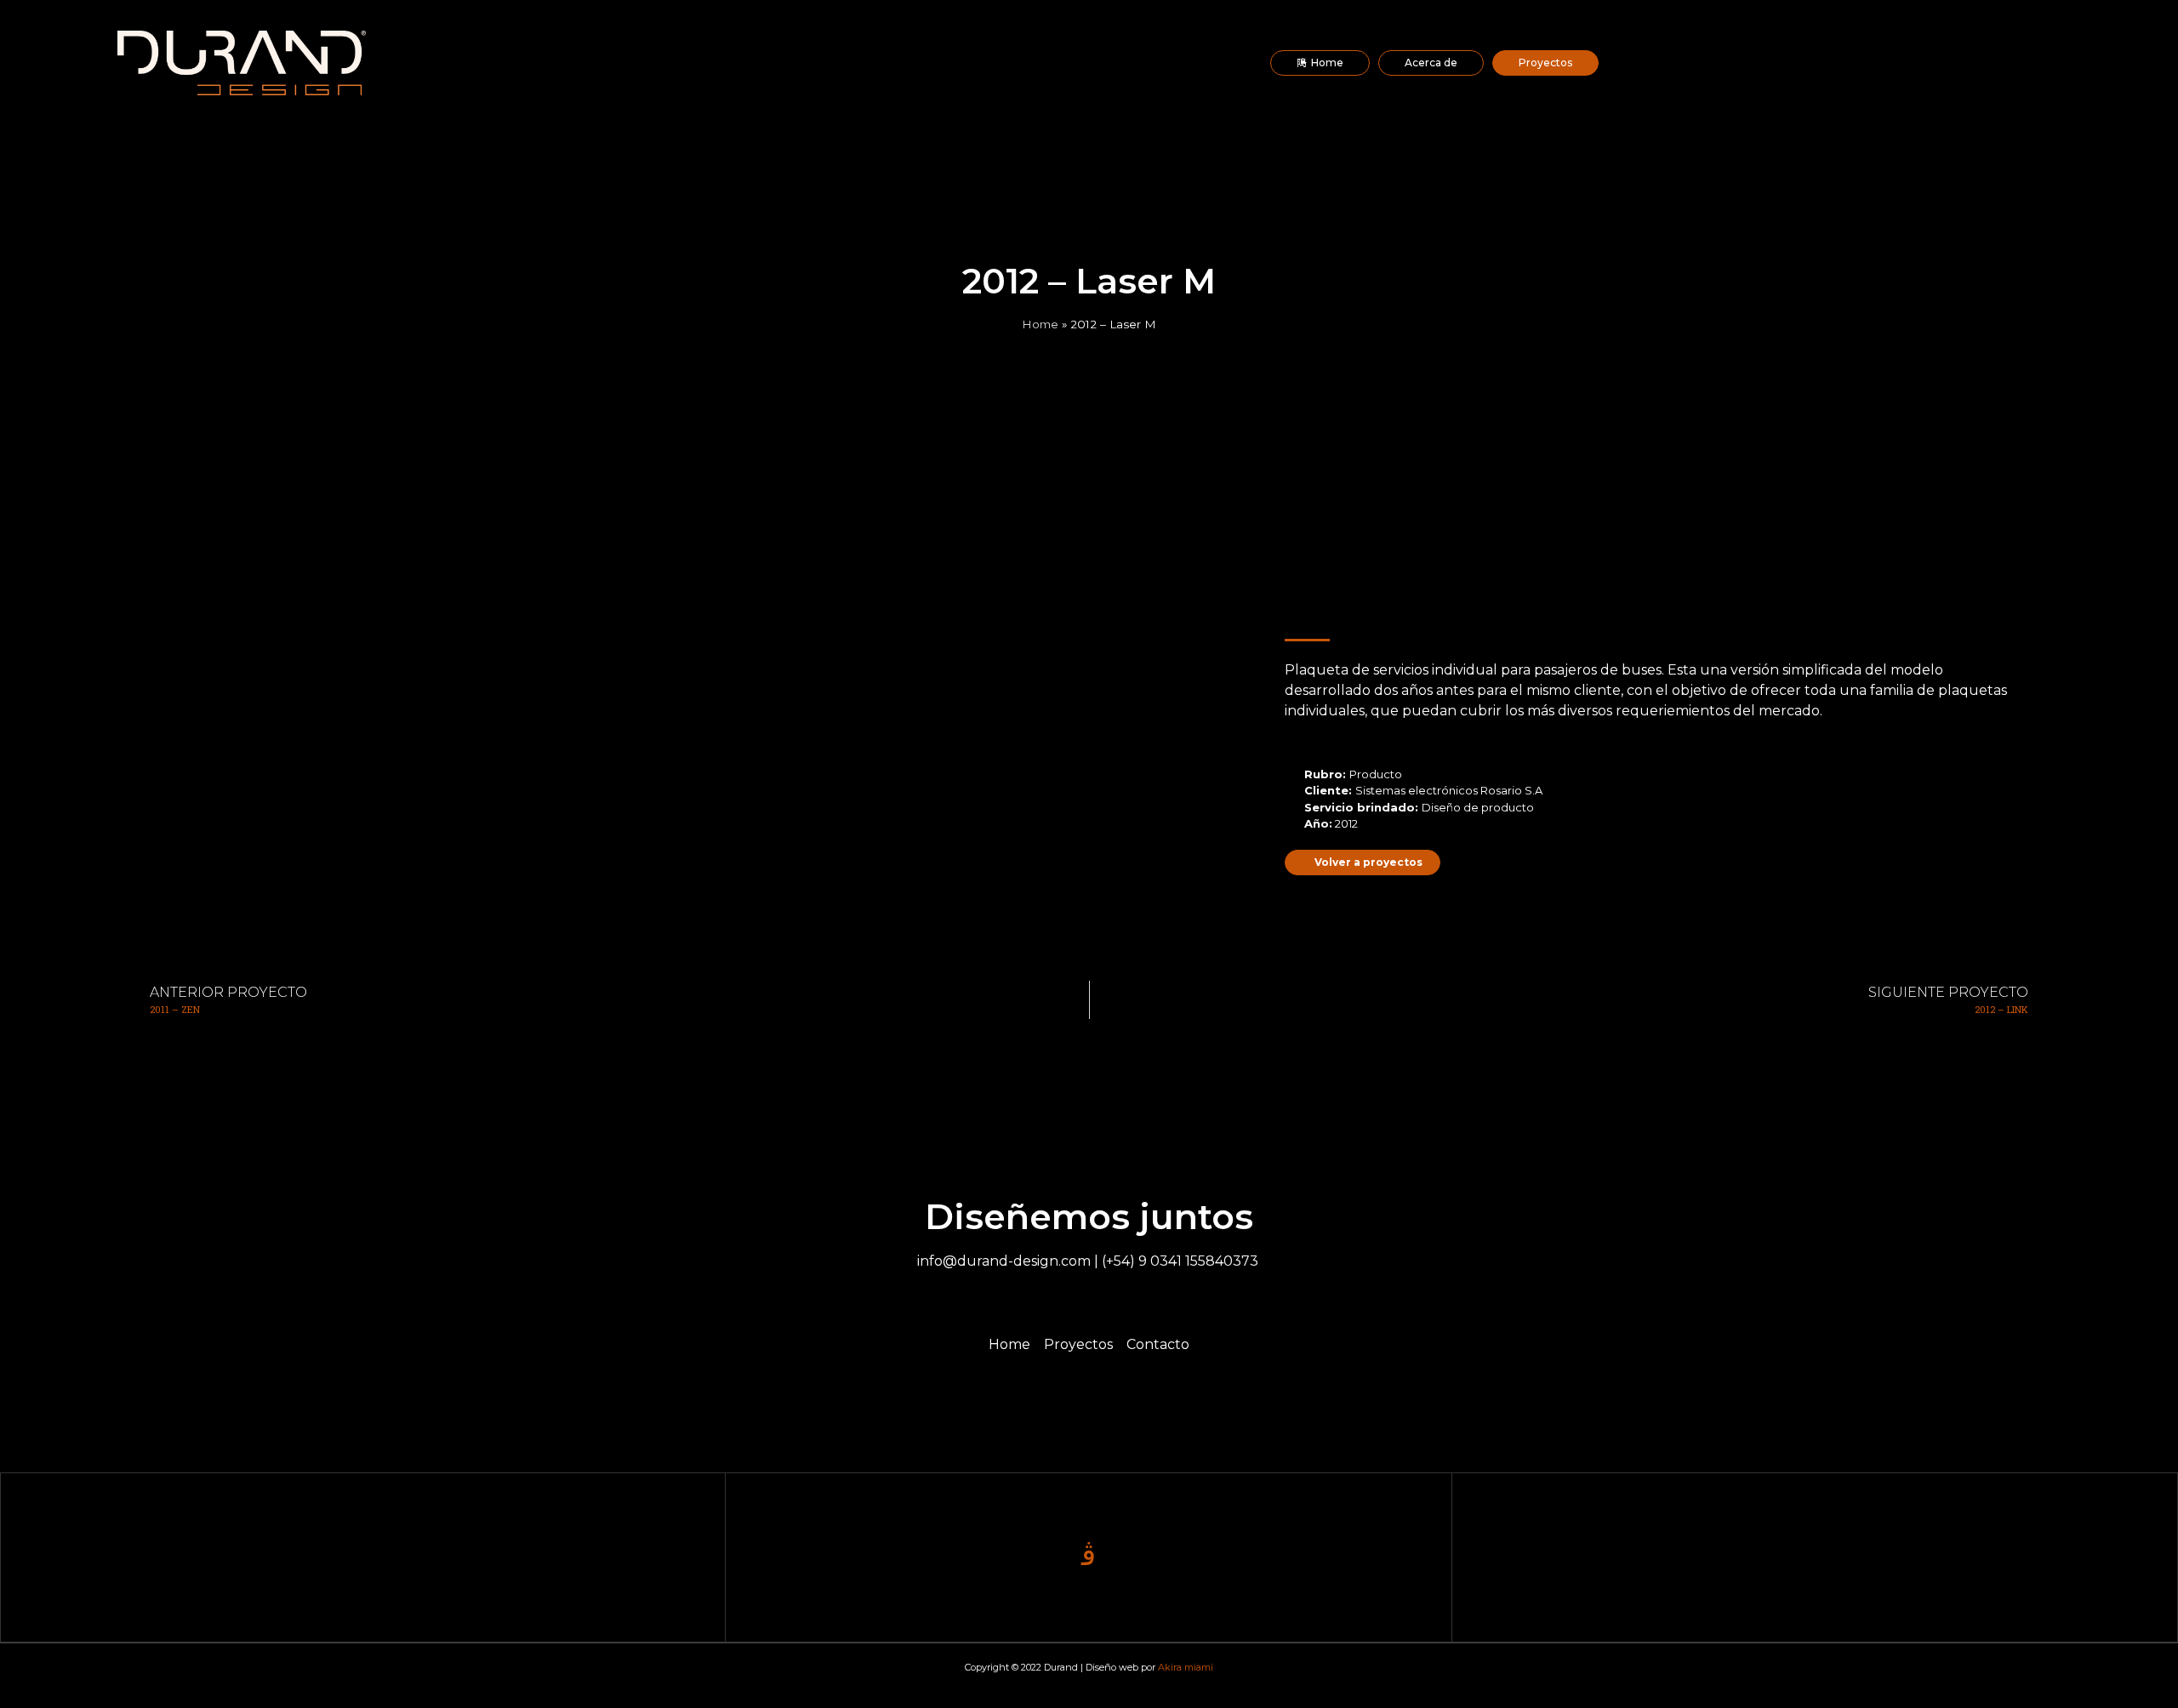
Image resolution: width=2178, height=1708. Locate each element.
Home (1040, 324)
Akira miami (1186, 1667)
